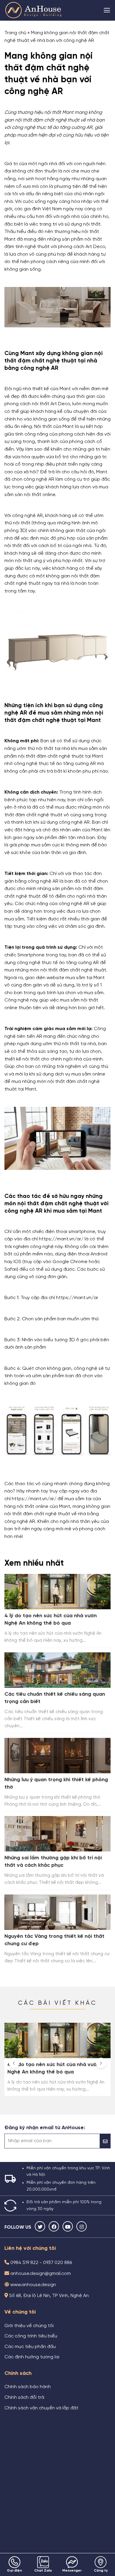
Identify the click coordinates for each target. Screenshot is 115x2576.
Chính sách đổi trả (24, 2398)
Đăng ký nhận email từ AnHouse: (45, 2128)
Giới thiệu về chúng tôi (29, 2326)
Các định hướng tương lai (32, 2357)
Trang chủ (15, 33)
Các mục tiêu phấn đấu (30, 2347)
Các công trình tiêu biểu (31, 2336)
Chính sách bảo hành (28, 2387)
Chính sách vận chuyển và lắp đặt (41, 2408)
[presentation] (14, 2063)
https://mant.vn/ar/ (34, 1499)
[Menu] (107, 10)
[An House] (34, 10)
